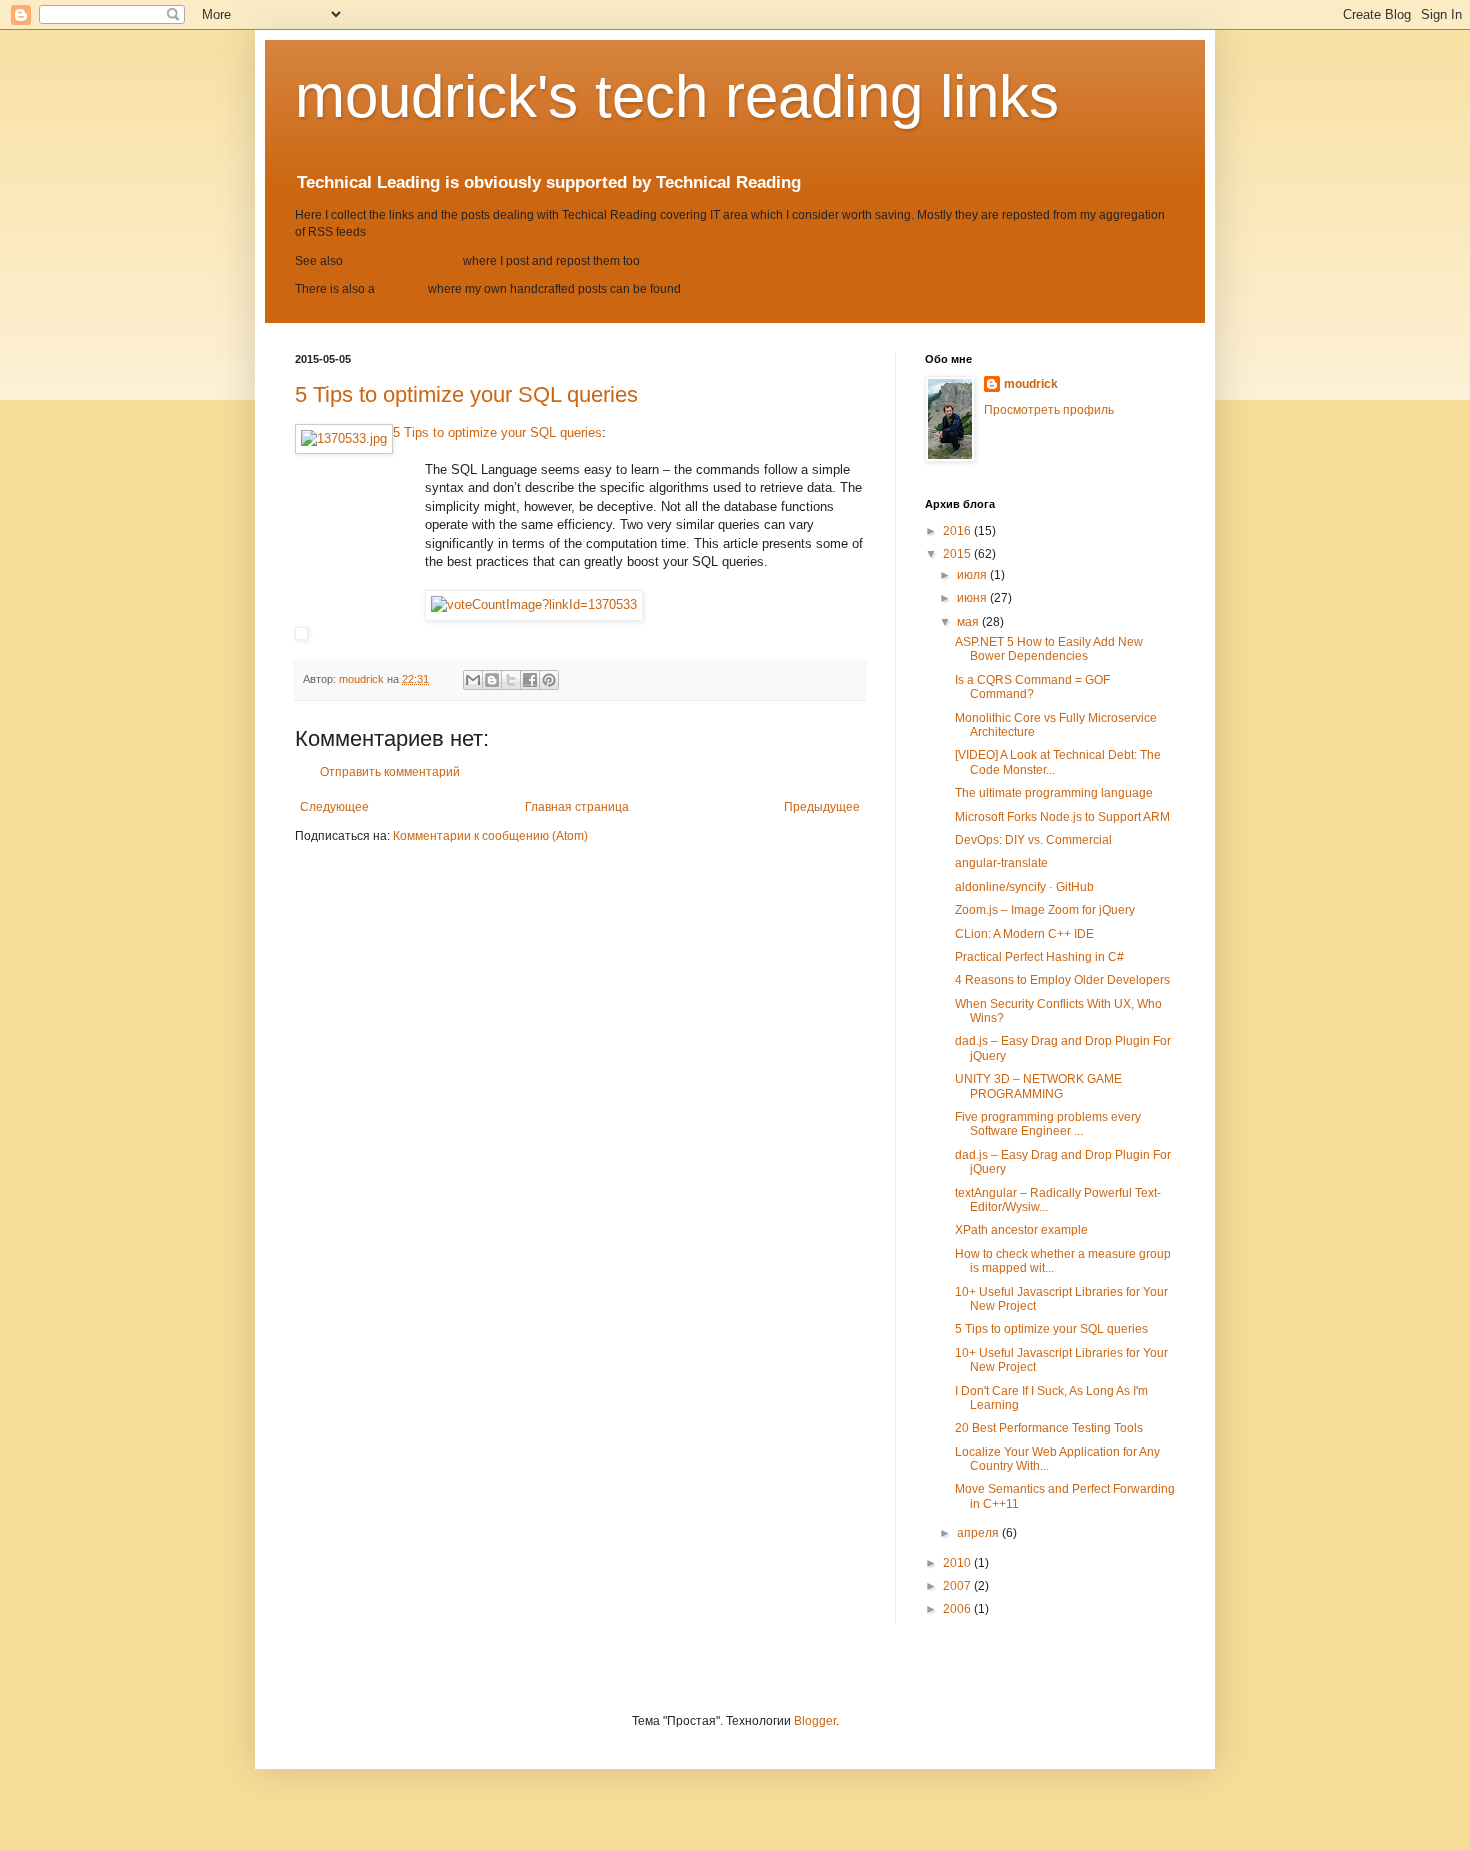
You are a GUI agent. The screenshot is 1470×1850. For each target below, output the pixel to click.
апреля (979, 1533)
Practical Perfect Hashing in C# (1039, 957)
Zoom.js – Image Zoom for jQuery (1045, 910)
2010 (958, 1563)
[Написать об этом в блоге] (492, 680)
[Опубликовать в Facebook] (530, 680)
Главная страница (577, 807)
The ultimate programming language (1054, 793)
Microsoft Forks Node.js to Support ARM (1062, 817)
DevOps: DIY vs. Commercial (1033, 840)
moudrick (1031, 384)
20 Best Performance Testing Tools (1049, 1428)
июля (973, 575)
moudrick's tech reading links (677, 96)
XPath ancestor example (1021, 1230)
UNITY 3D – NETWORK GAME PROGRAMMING (1038, 1086)
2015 (958, 554)
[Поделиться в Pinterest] (549, 680)
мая (969, 622)
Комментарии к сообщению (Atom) (490, 836)
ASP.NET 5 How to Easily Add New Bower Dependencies (1049, 649)
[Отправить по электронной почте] (473, 680)
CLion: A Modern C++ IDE (1024, 934)
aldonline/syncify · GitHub (1024, 887)
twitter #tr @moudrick (403, 261)
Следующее (334, 807)
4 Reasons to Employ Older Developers (1062, 980)
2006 (958, 1609)
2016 (958, 531)
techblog (401, 289)
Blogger (815, 1721)
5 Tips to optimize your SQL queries (466, 394)
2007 (958, 1586)
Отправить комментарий (390, 772)
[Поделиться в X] (511, 680)
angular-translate (1001, 863)
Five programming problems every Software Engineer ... (1048, 1124)
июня (973, 598)
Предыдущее (822, 807)
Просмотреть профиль (1049, 410)
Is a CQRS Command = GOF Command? (1032, 687)
